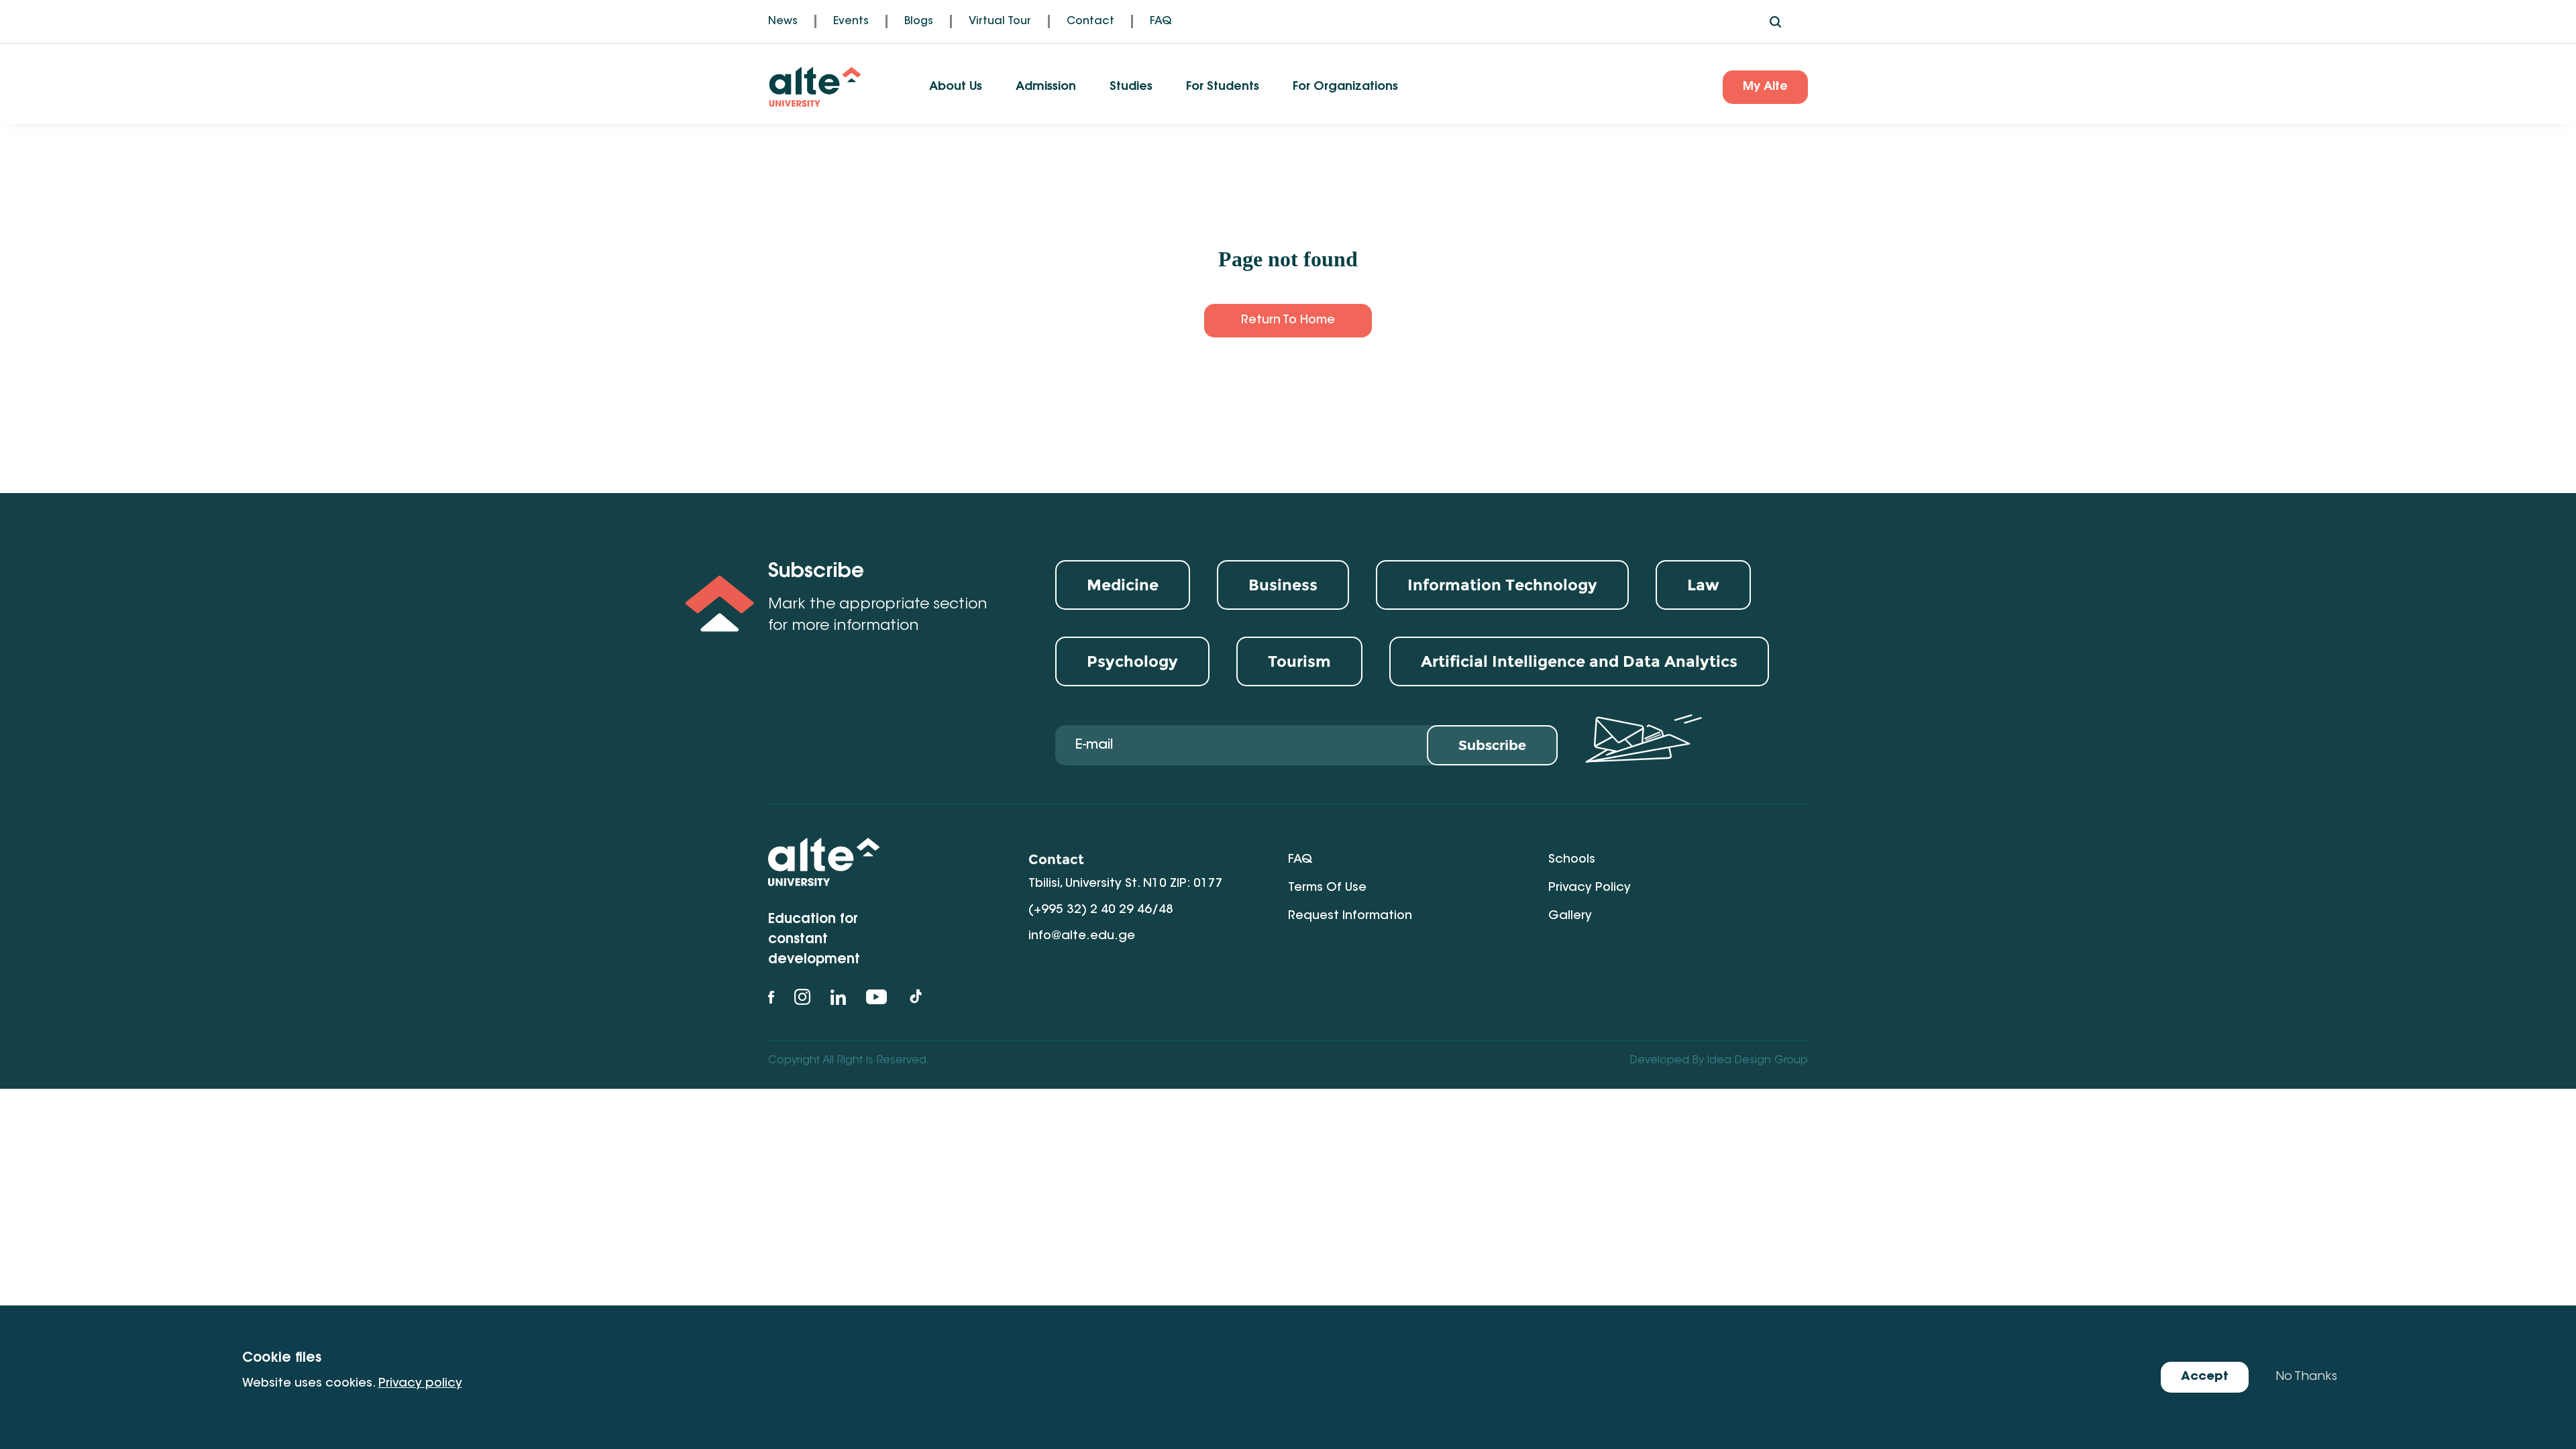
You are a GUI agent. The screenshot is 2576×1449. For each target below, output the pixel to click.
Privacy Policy (1590, 888)
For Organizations (1345, 87)
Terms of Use (1327, 888)
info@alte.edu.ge (1082, 936)
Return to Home (1288, 321)
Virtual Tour (1000, 21)
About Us (956, 87)
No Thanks (2306, 1377)
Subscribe (1492, 745)
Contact (1090, 21)
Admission (1046, 87)
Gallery (1570, 916)
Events (851, 21)
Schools (1572, 860)
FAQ (1161, 21)
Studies (1131, 87)
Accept (2205, 1377)
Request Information (1350, 916)
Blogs (919, 21)
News (783, 21)
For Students (1223, 87)
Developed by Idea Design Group (1719, 1061)
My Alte (1765, 87)
